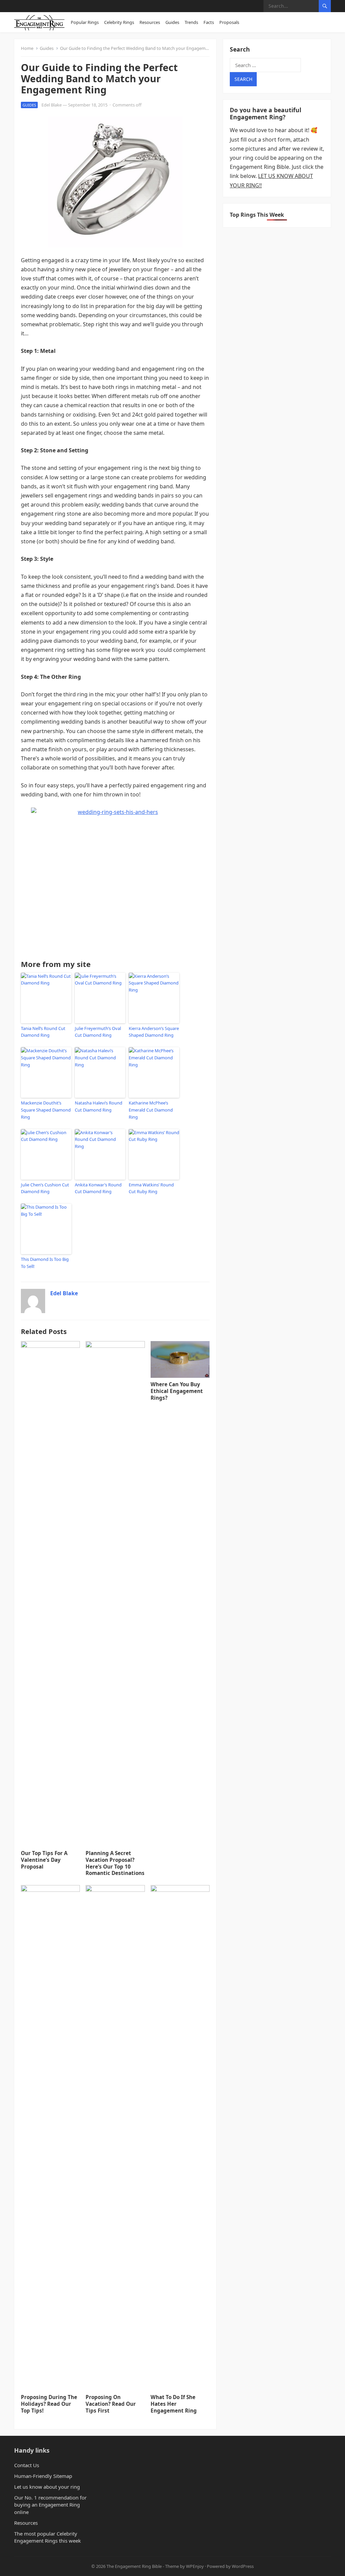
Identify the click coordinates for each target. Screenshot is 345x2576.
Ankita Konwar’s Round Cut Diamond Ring (98, 1188)
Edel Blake (52, 105)
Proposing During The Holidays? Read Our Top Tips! (49, 2404)
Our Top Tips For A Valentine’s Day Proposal (44, 1860)
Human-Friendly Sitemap (43, 2476)
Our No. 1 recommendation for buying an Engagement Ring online (50, 2505)
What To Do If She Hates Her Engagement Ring (174, 2404)
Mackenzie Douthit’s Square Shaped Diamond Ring (46, 1110)
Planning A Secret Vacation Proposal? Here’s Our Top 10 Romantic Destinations (115, 1863)
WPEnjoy (195, 2566)
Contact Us (27, 2465)
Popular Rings (85, 22)
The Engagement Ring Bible (134, 2566)
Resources (150, 22)
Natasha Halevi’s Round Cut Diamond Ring (99, 1106)
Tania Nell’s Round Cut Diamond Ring (43, 1032)
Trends (191, 22)
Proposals (229, 22)
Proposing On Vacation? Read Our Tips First (111, 2404)
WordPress (243, 2566)
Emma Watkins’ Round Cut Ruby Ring (151, 1188)
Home (27, 48)
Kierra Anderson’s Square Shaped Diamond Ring (154, 1032)
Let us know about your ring (47, 2487)
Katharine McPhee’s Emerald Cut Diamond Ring (151, 1110)
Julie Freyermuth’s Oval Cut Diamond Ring (98, 1032)
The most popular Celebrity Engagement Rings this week (48, 2537)
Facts (209, 22)
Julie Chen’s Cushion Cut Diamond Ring (45, 1188)
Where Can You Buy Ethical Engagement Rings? (177, 1391)
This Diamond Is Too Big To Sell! (45, 1263)
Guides (172, 22)
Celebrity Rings (119, 22)
